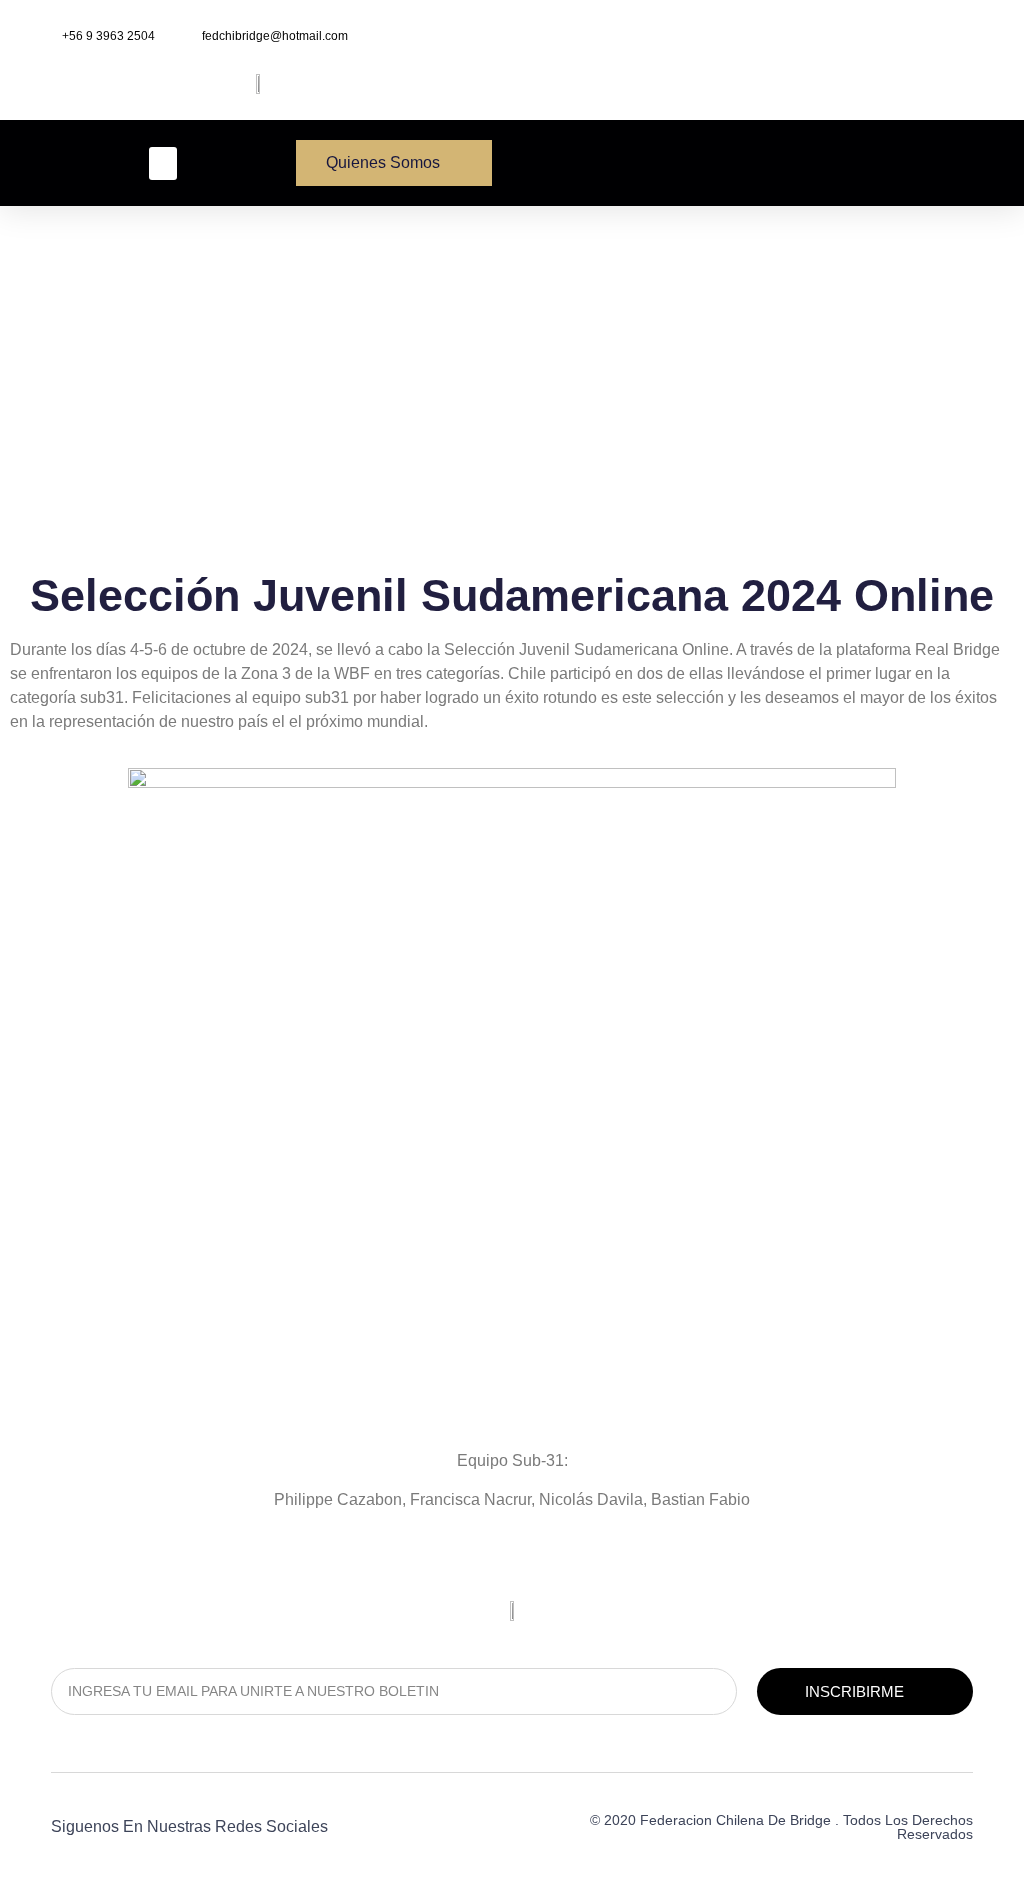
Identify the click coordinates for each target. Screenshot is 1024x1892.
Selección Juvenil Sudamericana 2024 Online (512, 595)
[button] (163, 163)
